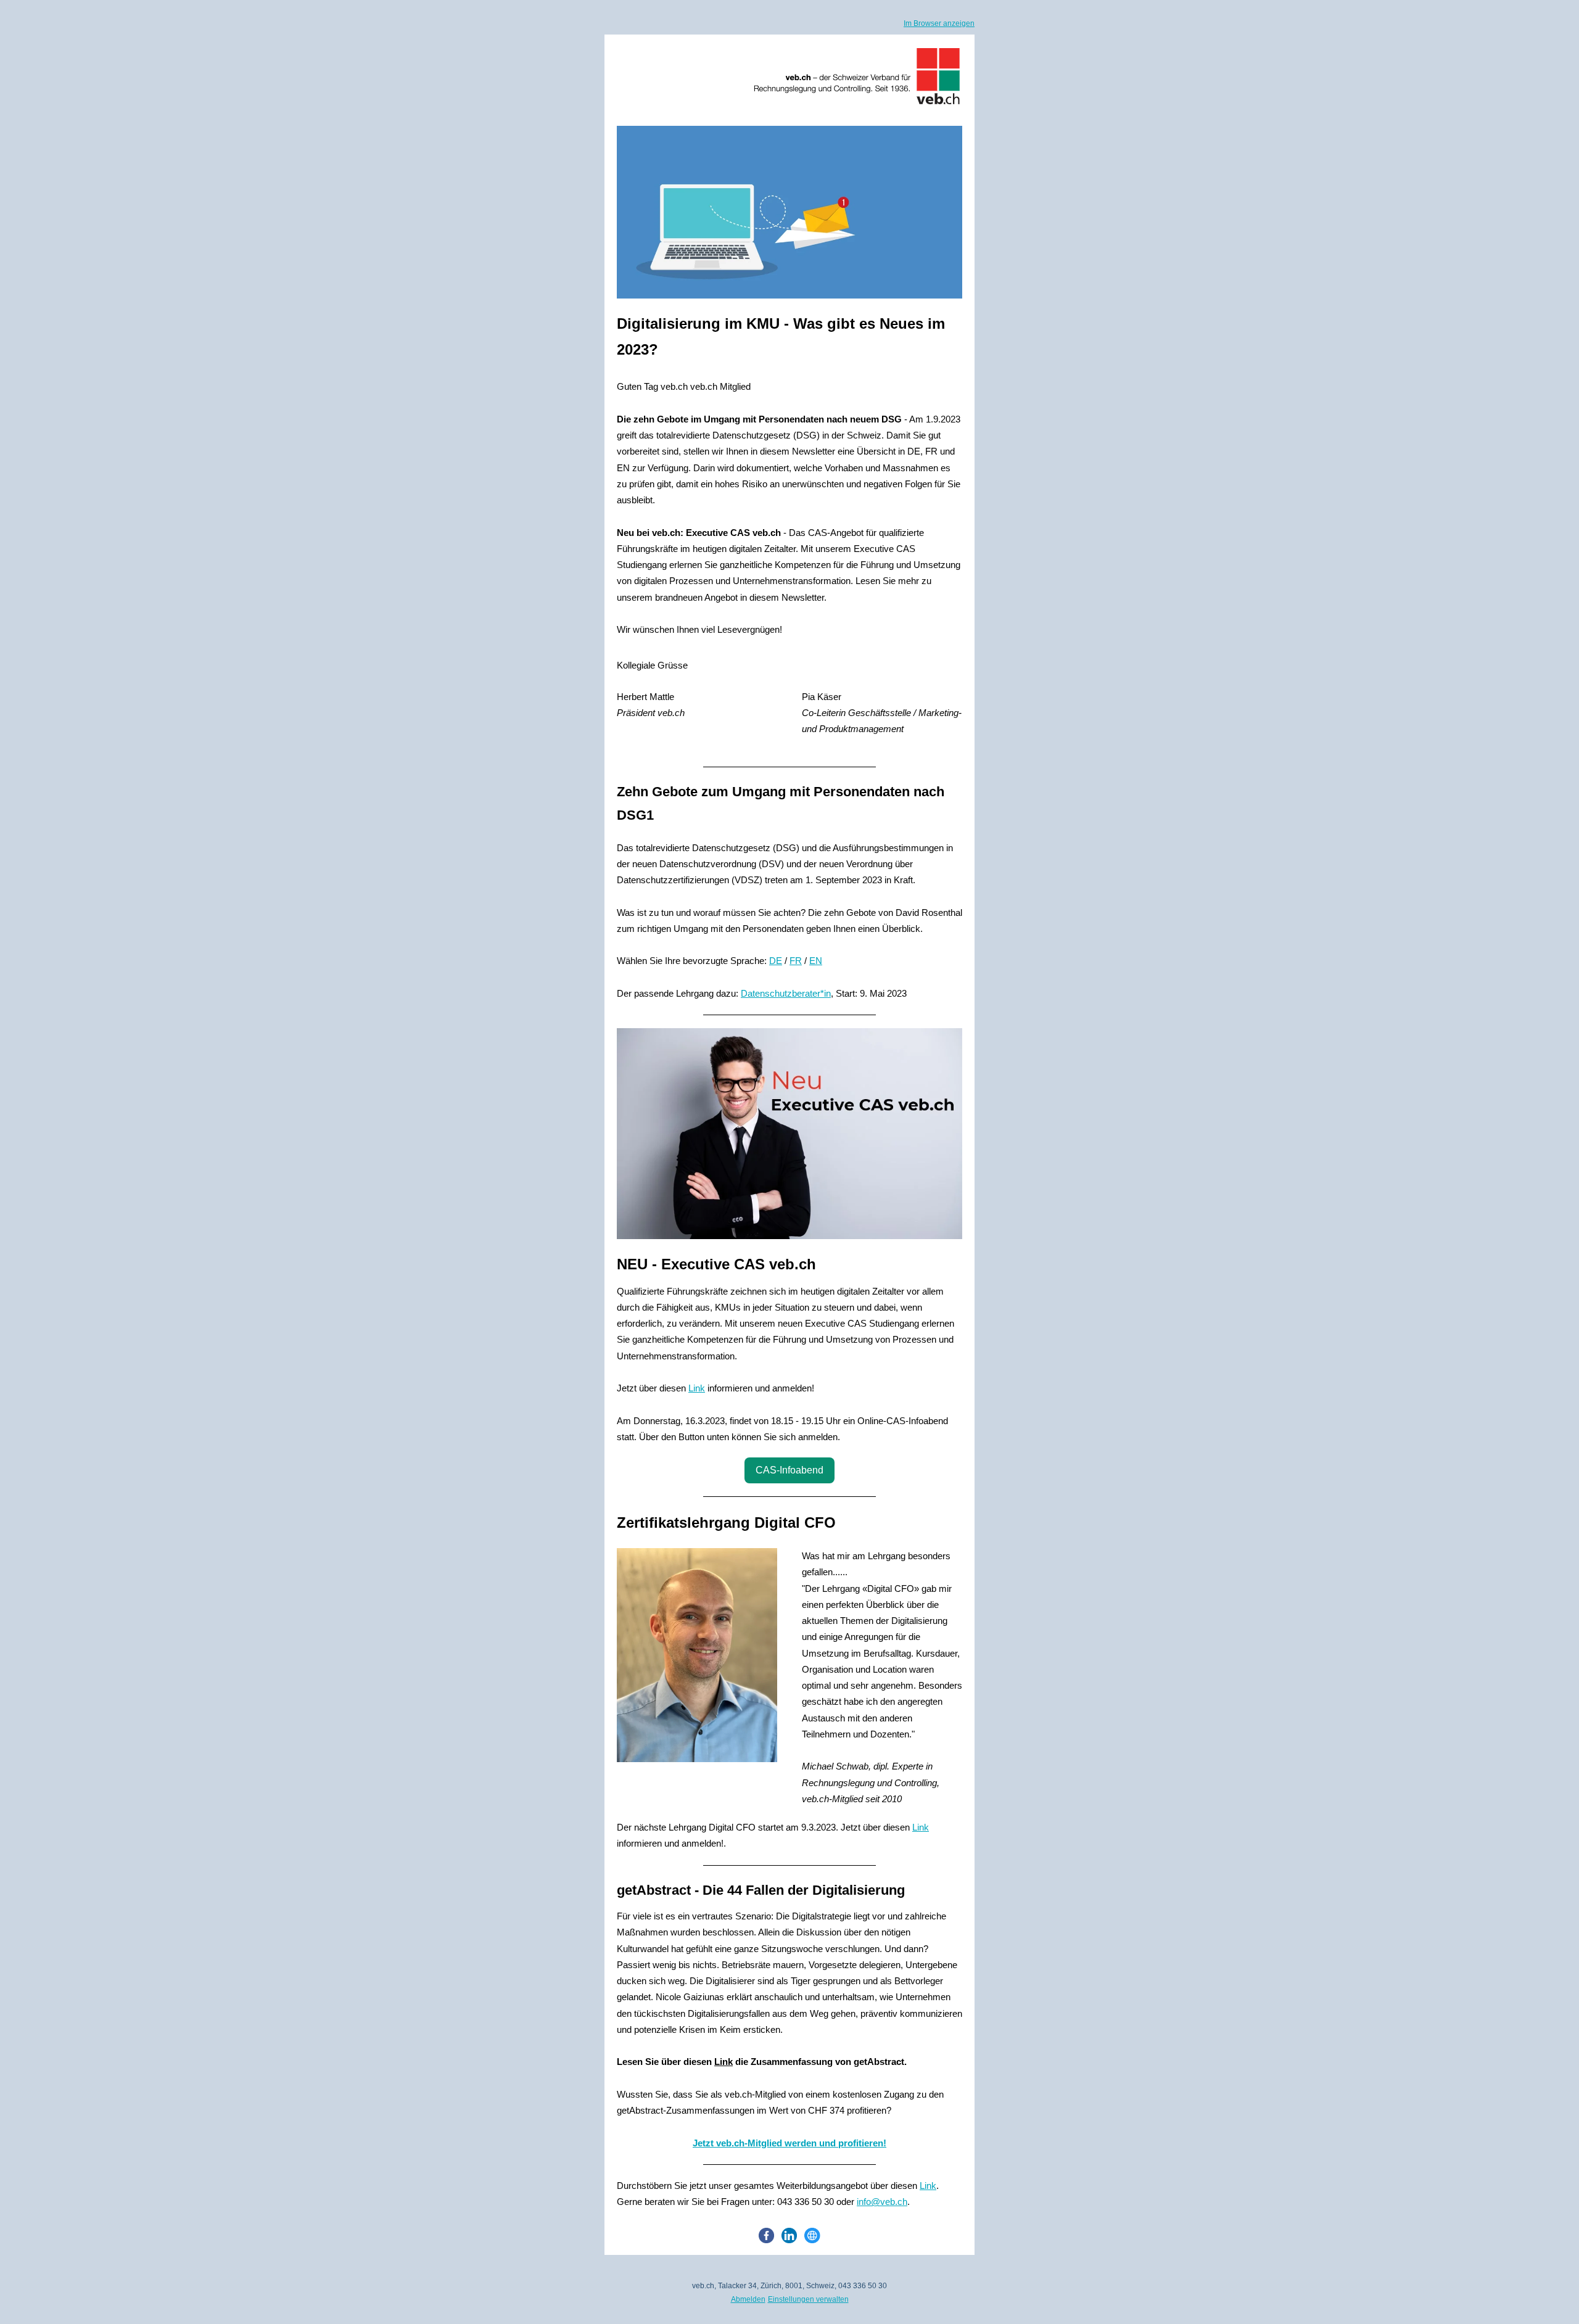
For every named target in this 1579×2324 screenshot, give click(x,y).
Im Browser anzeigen (939, 23)
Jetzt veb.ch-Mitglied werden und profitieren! (789, 2143)
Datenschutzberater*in (786, 993)
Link (697, 1388)
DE (776, 961)
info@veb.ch (882, 2202)
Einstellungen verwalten (808, 2299)
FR (796, 961)
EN (816, 961)
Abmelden (748, 2299)
